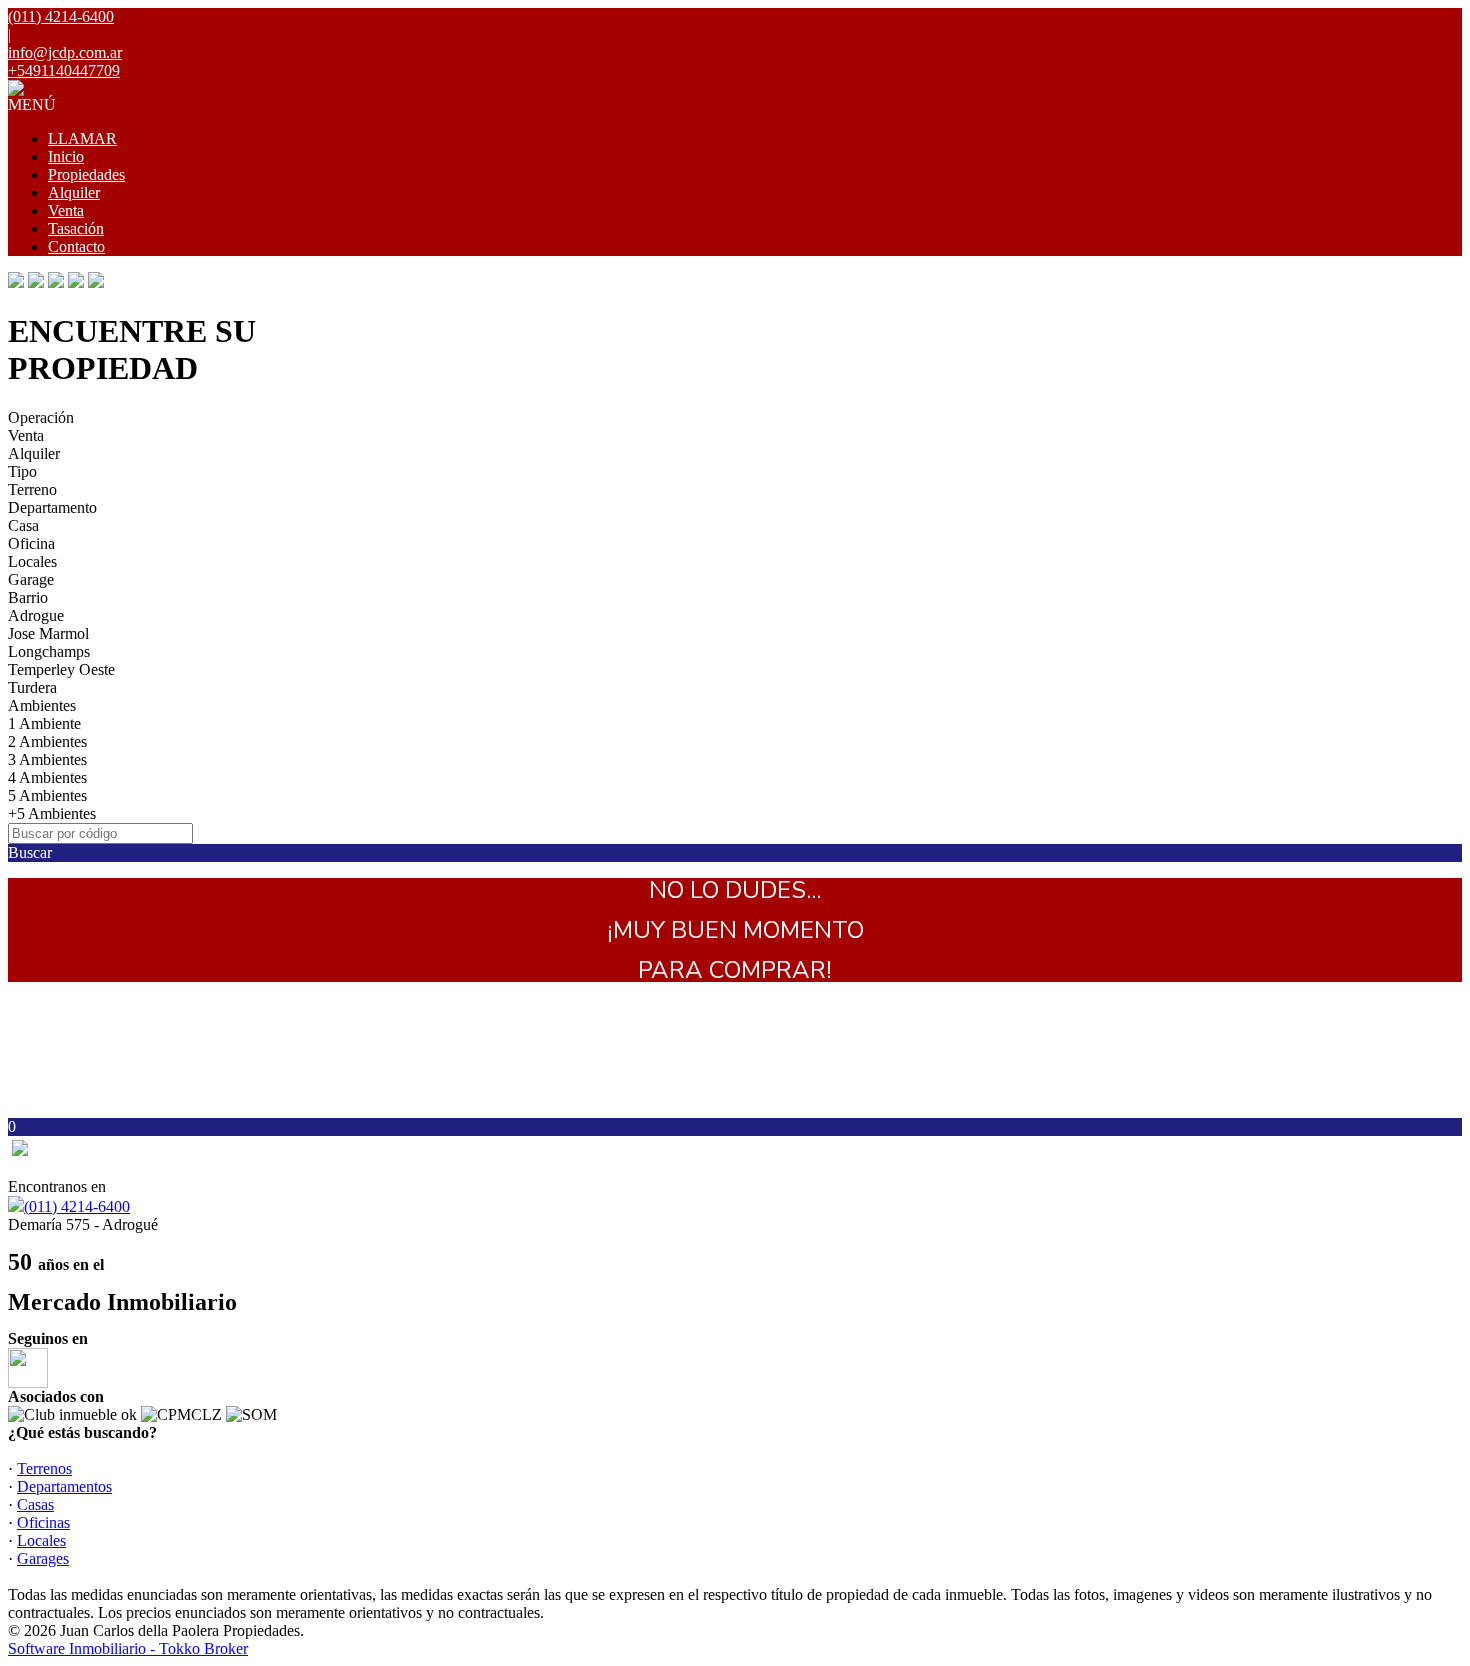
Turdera (32, 687)
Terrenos (44, 1468)
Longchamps (49, 651)
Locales (32, 561)
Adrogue (36, 615)
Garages (43, 1558)
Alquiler (74, 192)
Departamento (52, 507)
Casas (35, 1504)
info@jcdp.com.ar (65, 52)
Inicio (66, 156)
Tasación (76, 228)
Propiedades (86, 174)
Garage (31, 579)
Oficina (31, 543)
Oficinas (43, 1522)
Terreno (32, 489)
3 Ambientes (47, 759)
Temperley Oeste (61, 669)
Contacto (76, 246)
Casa (23, 525)
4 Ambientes (47, 777)
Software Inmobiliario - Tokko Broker (128, 1648)
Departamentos (64, 1486)
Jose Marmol (48, 633)
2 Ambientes (47, 741)
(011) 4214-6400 (77, 1206)
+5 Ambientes (52, 813)
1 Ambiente (44, 723)
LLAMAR (82, 138)
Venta (66, 210)
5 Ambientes (47, 795)
